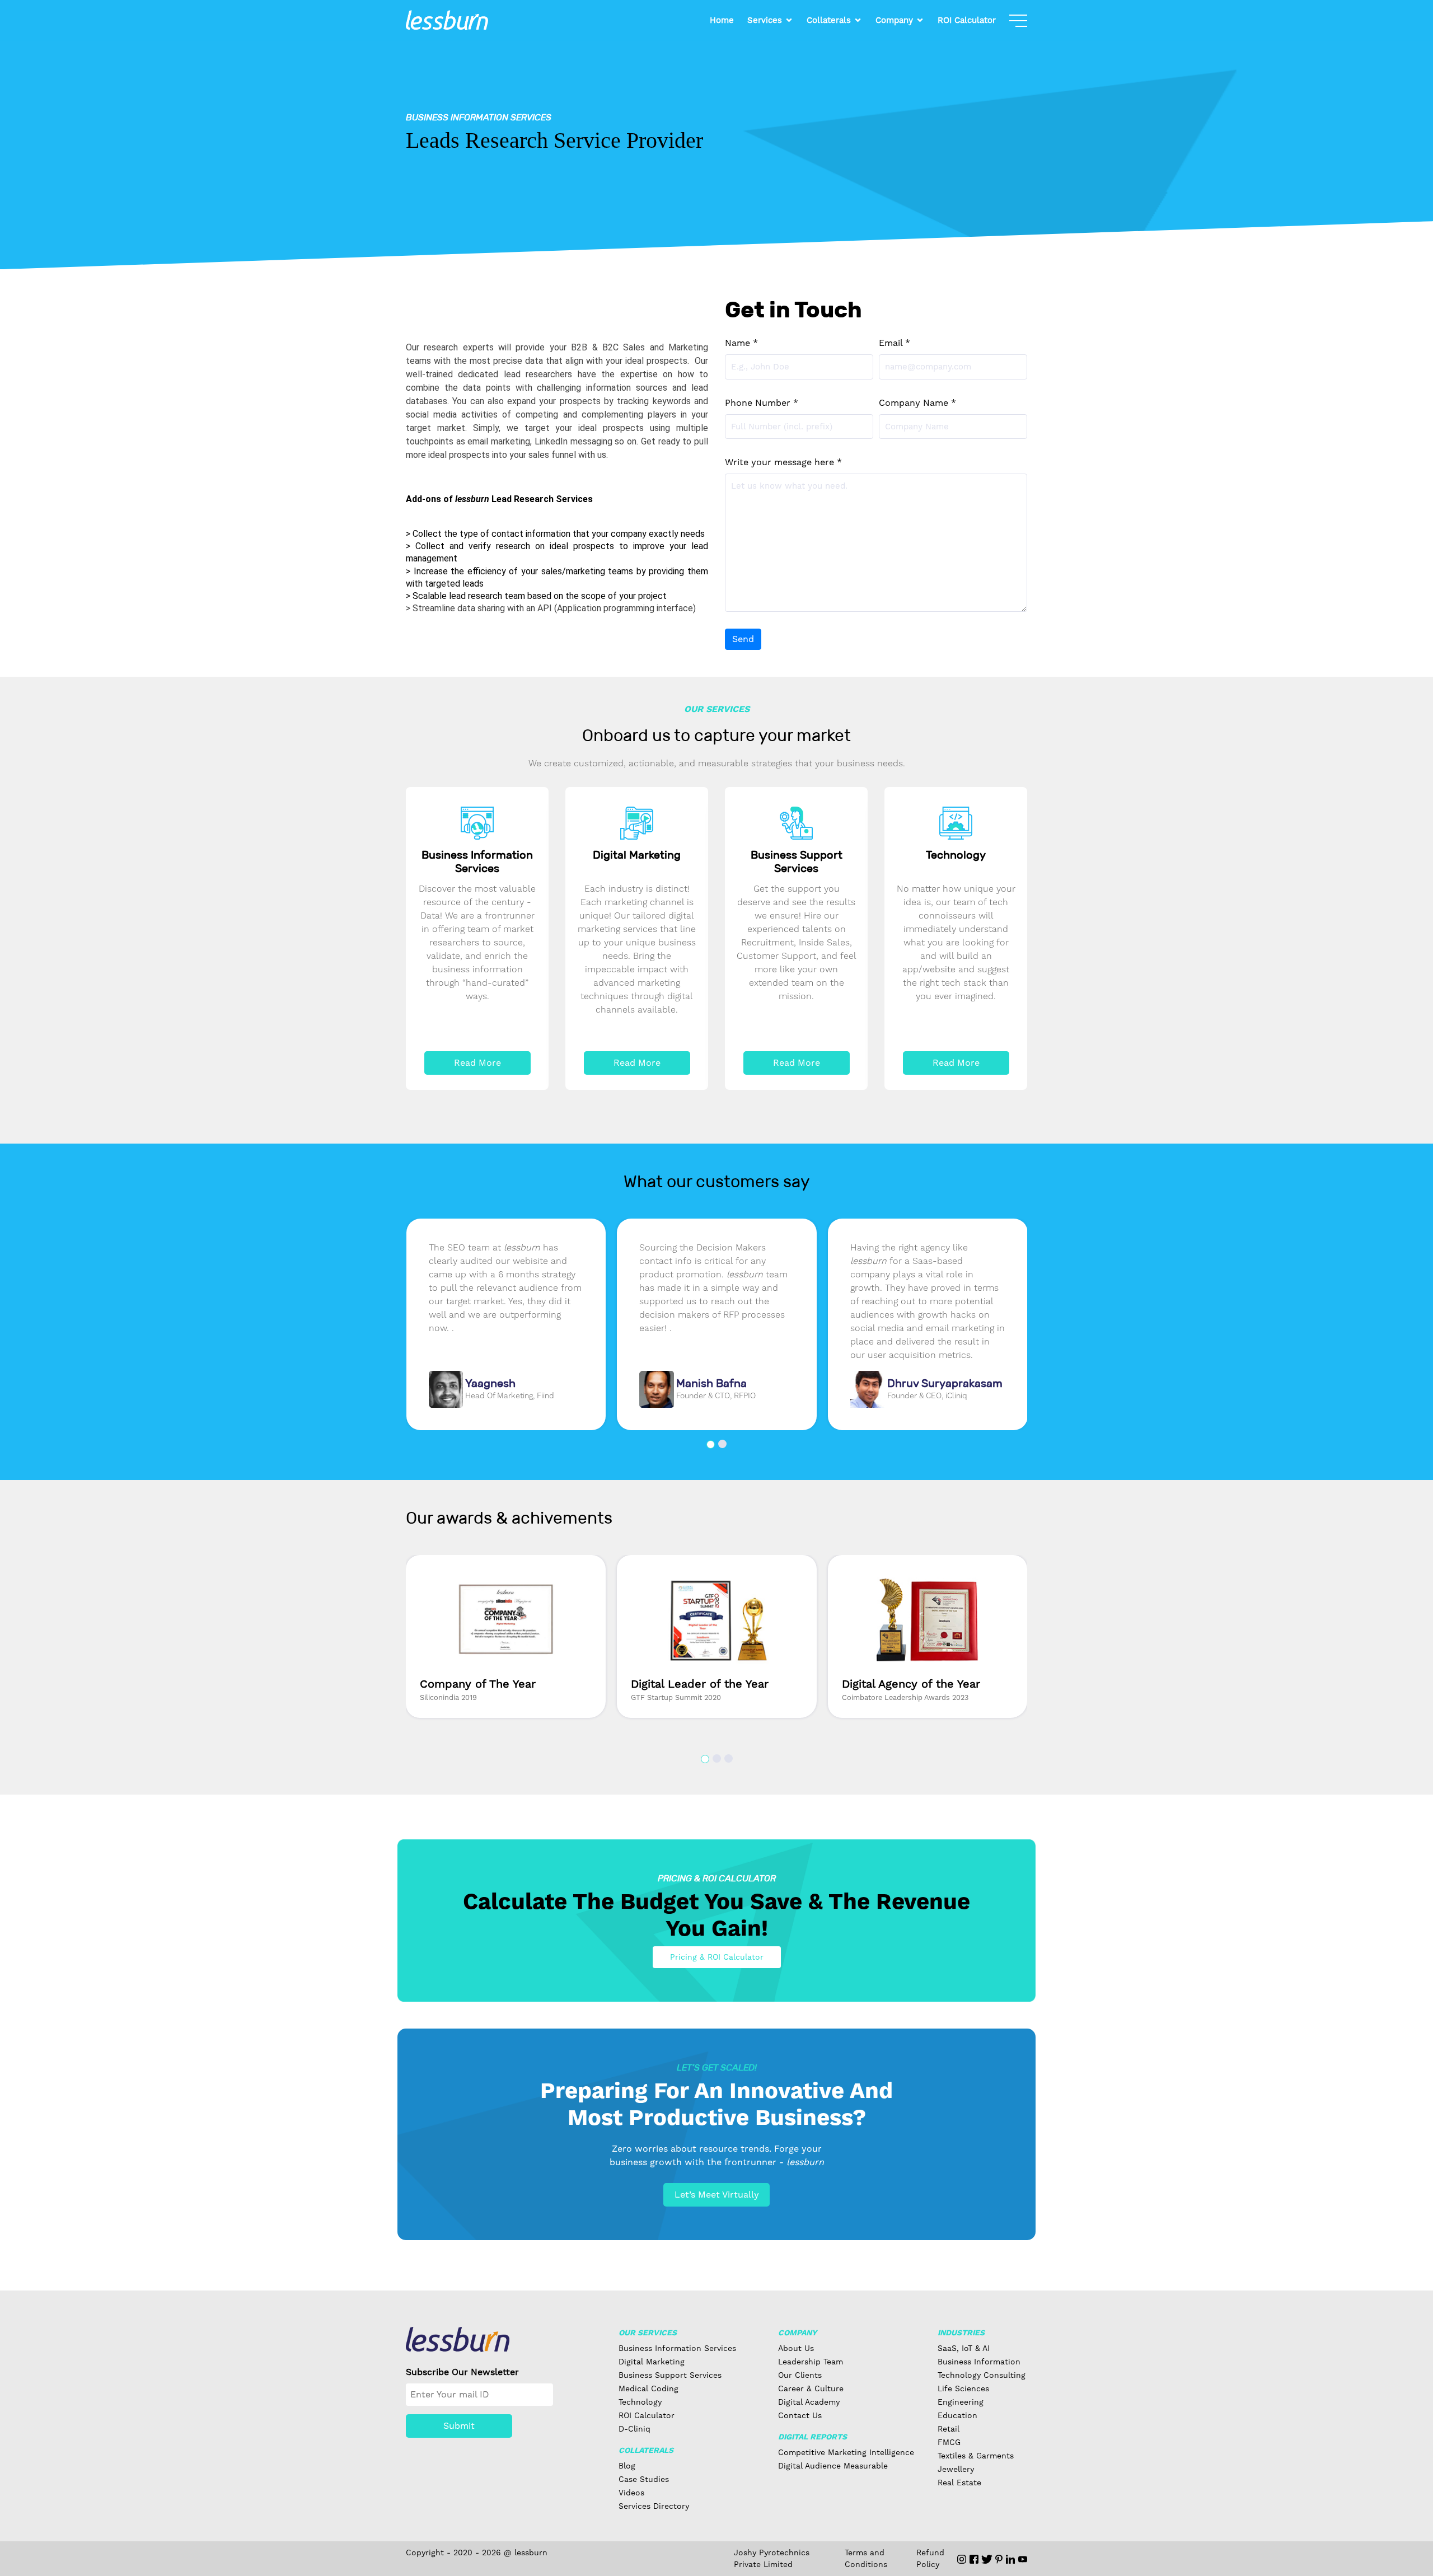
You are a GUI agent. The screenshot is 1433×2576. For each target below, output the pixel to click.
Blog (627, 2466)
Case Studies (644, 2479)
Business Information (979, 2362)
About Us (796, 2348)
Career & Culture (811, 2388)
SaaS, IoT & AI (964, 2348)
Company (894, 20)
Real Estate (959, 2483)
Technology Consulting (982, 2375)
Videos (631, 2493)
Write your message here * (783, 462)
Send (743, 639)
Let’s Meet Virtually (717, 2195)
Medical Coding (648, 2388)
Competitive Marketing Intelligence (846, 2452)
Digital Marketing (652, 2362)
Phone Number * (762, 403)
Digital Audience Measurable (833, 2466)
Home (722, 20)
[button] (711, 1444)
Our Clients (800, 2375)
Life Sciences (963, 2388)
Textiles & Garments (976, 2456)
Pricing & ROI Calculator (717, 1957)
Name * (741, 343)
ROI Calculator (967, 20)
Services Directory (654, 2506)
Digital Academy (809, 2402)
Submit (459, 2426)
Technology (640, 2402)
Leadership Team (811, 2362)
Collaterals (829, 20)
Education (957, 2415)
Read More (477, 1063)
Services (765, 20)
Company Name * (917, 403)
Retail (949, 2429)
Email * (895, 343)
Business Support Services (670, 2375)
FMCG (949, 2442)
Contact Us (800, 2415)
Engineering (961, 2402)
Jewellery (956, 2469)
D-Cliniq (634, 2429)
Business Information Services (677, 2348)
